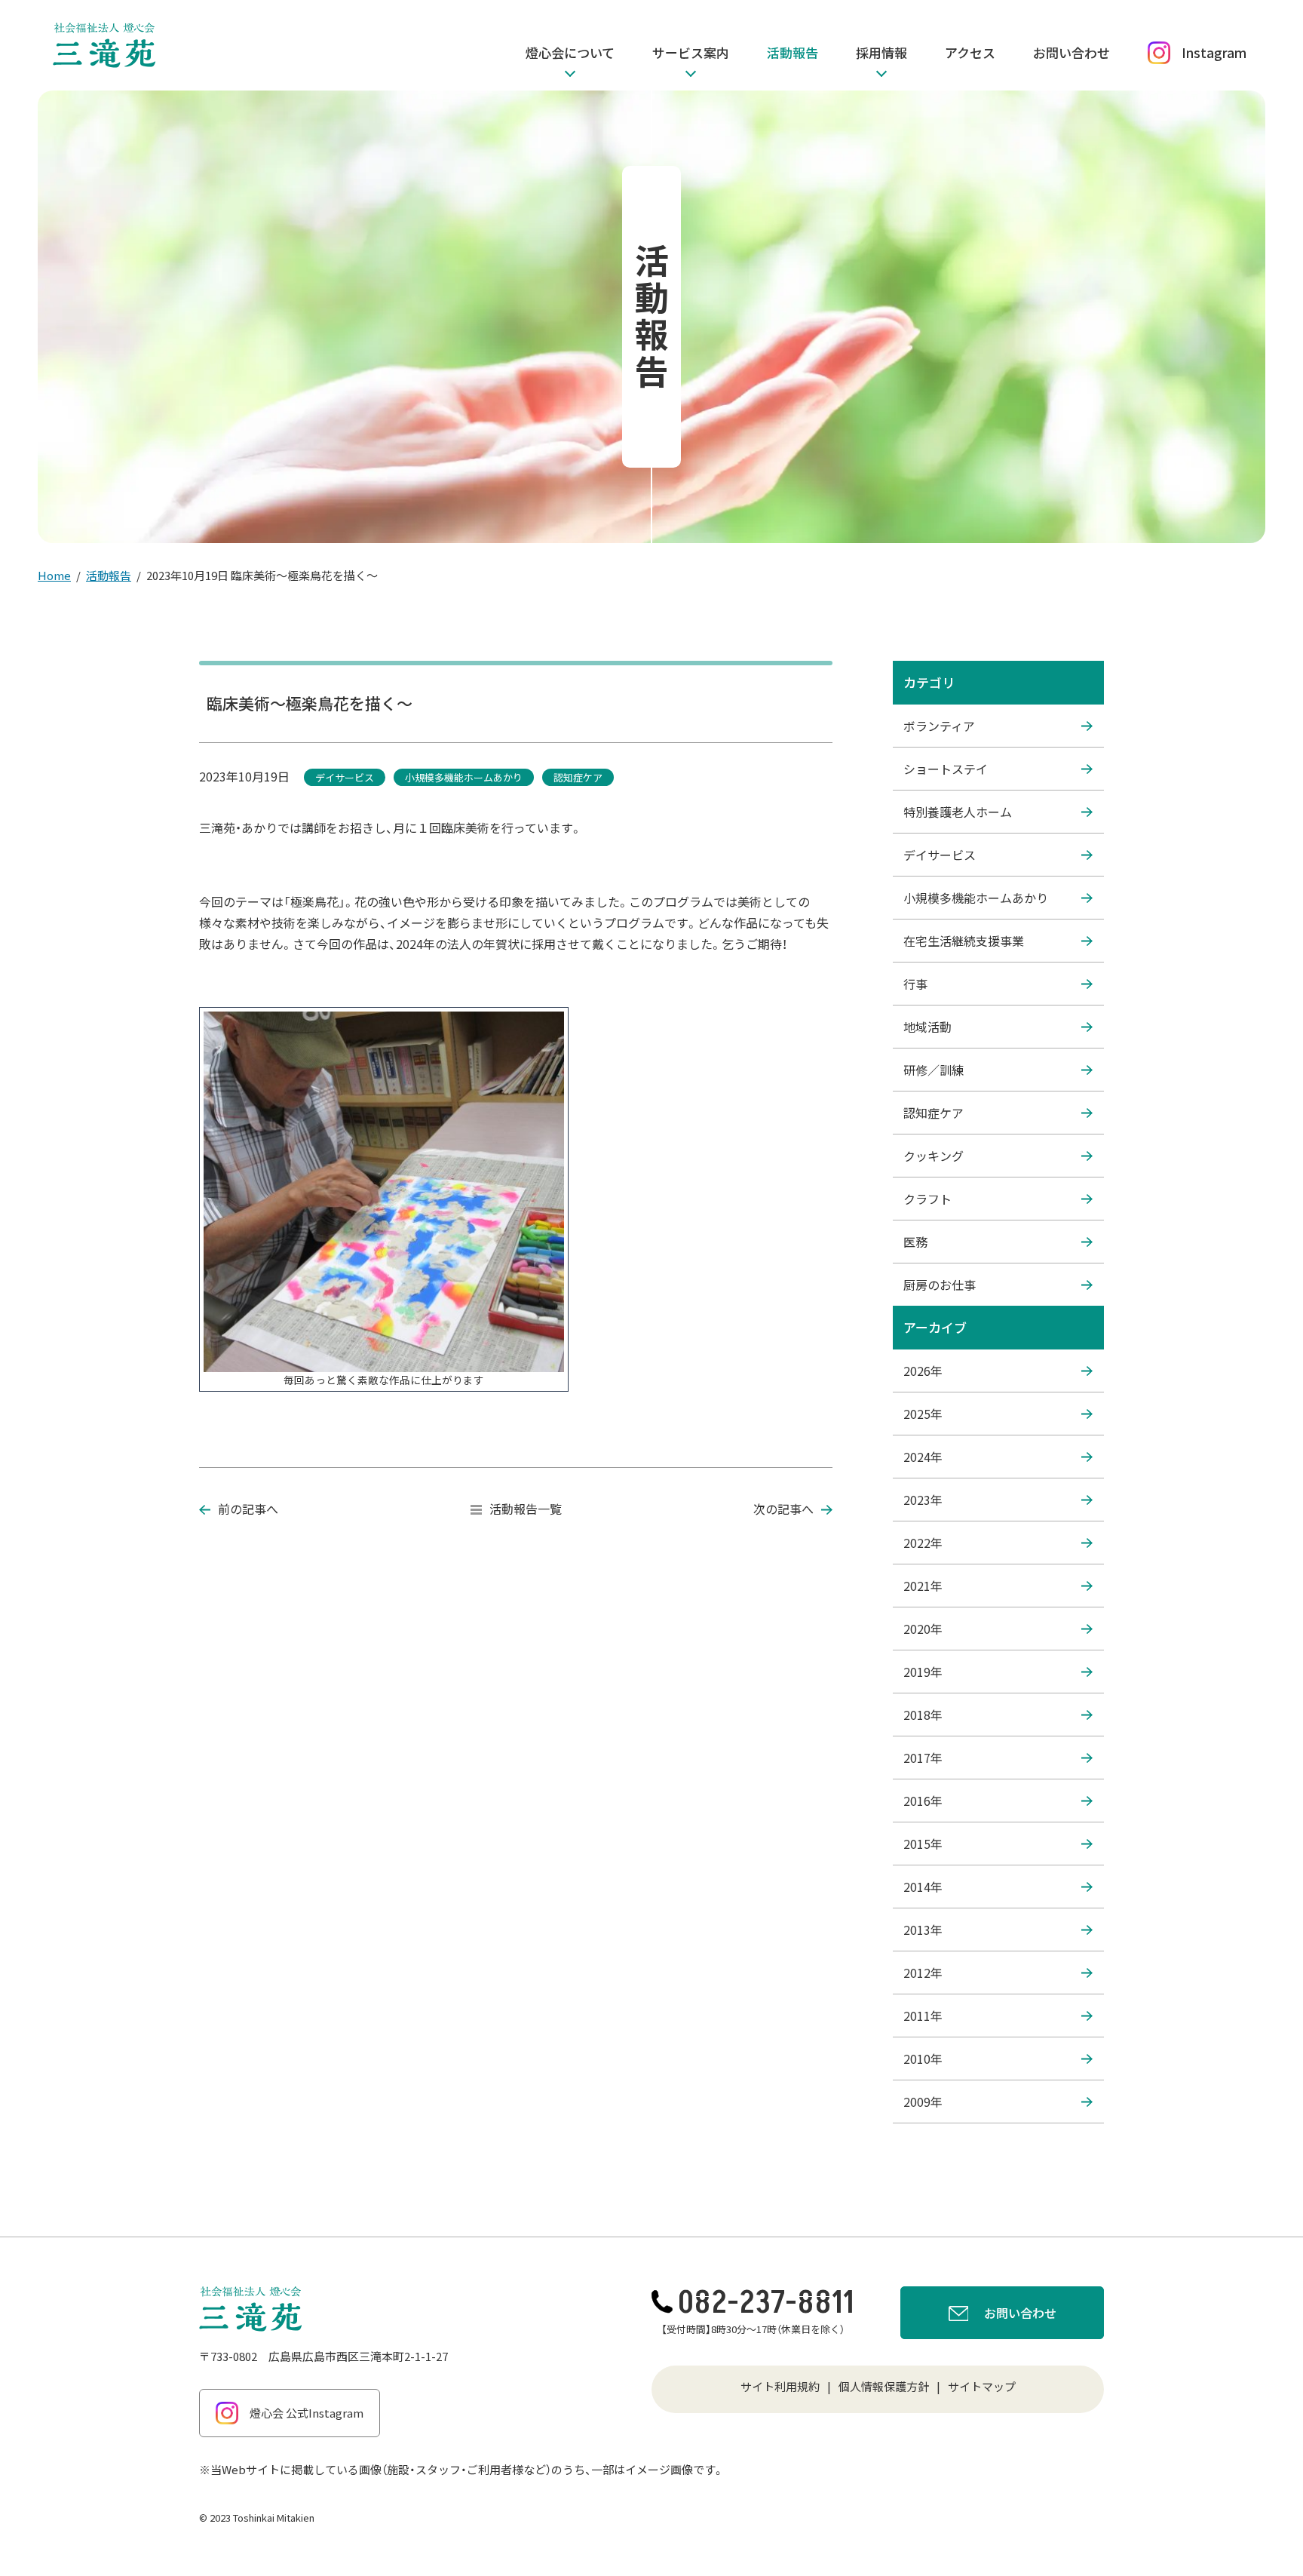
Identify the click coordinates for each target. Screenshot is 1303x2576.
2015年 (923, 1844)
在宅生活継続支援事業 (964, 941)
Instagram (1214, 52)
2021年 (923, 1586)
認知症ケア (934, 1113)
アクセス (970, 52)
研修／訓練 (934, 1070)
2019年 (923, 1672)
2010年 (923, 2059)
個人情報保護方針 (884, 2386)
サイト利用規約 (780, 2386)
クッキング (934, 1156)
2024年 (923, 1457)
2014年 (923, 1887)
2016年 (923, 1801)
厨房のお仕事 (940, 1285)
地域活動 (927, 1027)
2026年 (923, 1371)
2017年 (923, 1758)
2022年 (923, 1543)
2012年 (923, 1973)
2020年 (923, 1629)
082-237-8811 (766, 2303)
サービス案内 (691, 52)
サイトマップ (982, 2386)
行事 (915, 984)
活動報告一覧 (526, 1509)
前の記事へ (248, 1509)
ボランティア (939, 726)
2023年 (923, 1500)
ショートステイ (946, 769)
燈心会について (570, 52)
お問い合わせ (1072, 52)
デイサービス (940, 855)
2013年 (923, 1930)
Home (54, 575)
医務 (915, 1242)
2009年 (923, 2102)
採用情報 (881, 52)
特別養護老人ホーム (958, 812)
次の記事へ (783, 1509)
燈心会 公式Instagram (307, 2413)
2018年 (923, 1715)
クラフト (927, 1199)
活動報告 (793, 52)
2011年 (923, 2016)
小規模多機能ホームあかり (976, 898)
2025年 (923, 1414)
